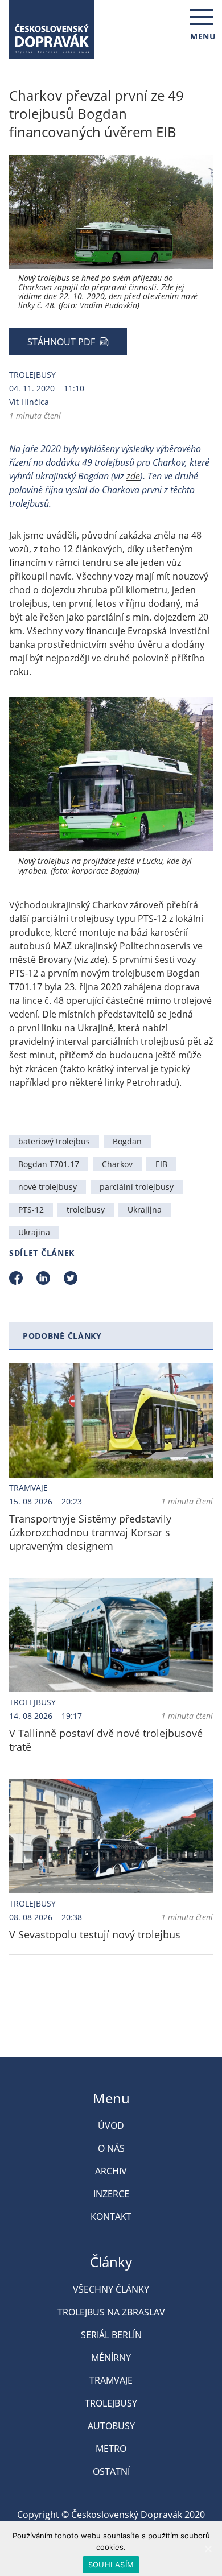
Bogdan (127, 1141)
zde (133, 476)
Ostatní (111, 2471)
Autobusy (111, 2426)
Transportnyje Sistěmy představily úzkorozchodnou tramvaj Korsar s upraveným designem (90, 1532)
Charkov (117, 1164)
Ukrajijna (145, 1210)
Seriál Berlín (111, 2335)
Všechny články (111, 2289)
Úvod (111, 2126)
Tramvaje (28, 1488)
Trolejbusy (32, 375)
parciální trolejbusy (137, 1187)
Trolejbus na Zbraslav (111, 2312)
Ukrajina (34, 1232)
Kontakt (111, 2217)
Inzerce (111, 2194)
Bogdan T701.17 (49, 1164)
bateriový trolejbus (54, 1141)
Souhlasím (111, 2565)
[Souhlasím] (208, 2549)
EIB (161, 1164)
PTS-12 (31, 1210)
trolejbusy (86, 1210)
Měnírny (111, 2358)
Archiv (111, 2171)
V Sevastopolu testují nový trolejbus (95, 1934)
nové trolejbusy (48, 1187)
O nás (111, 2148)
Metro (111, 2449)
